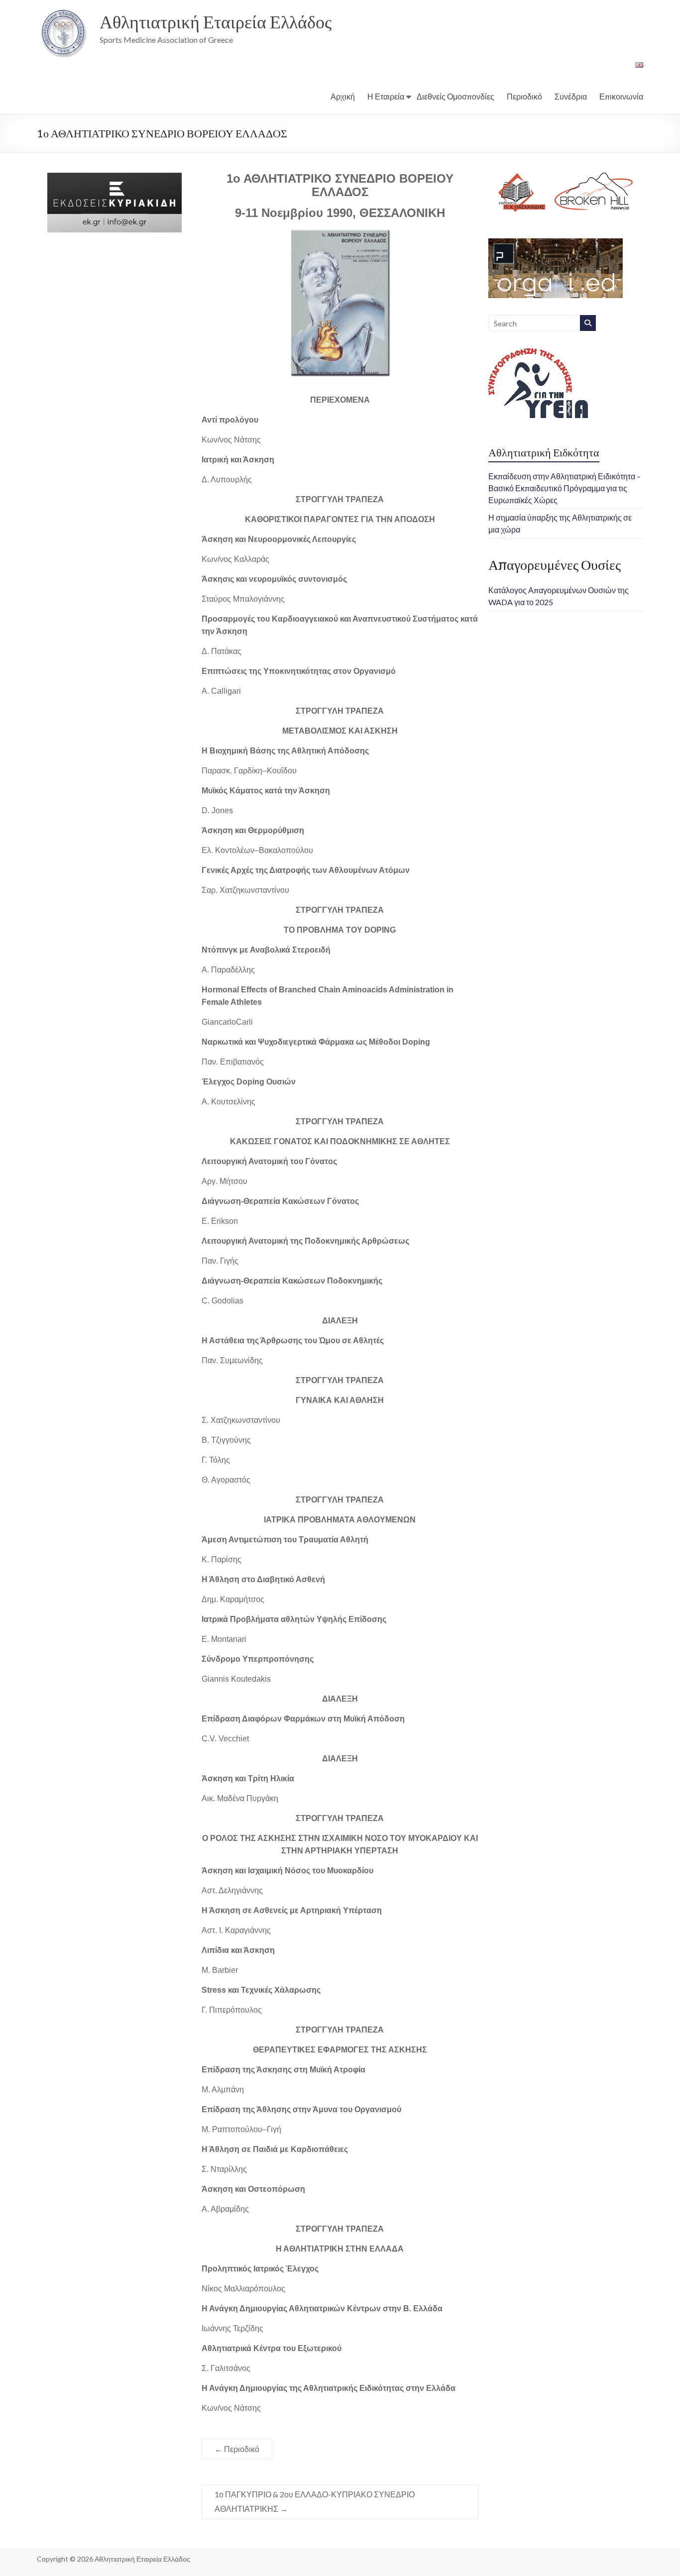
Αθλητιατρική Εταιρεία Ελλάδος (216, 21)
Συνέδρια (571, 96)
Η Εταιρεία (386, 96)
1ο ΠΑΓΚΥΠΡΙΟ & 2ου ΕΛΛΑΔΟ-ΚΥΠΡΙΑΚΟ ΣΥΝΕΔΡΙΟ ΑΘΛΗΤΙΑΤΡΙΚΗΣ (315, 2501)
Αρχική (343, 96)
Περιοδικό (524, 96)
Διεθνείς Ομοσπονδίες (455, 96)
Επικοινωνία (621, 96)
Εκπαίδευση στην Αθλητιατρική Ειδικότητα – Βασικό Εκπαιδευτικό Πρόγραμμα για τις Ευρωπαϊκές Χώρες (565, 488)
